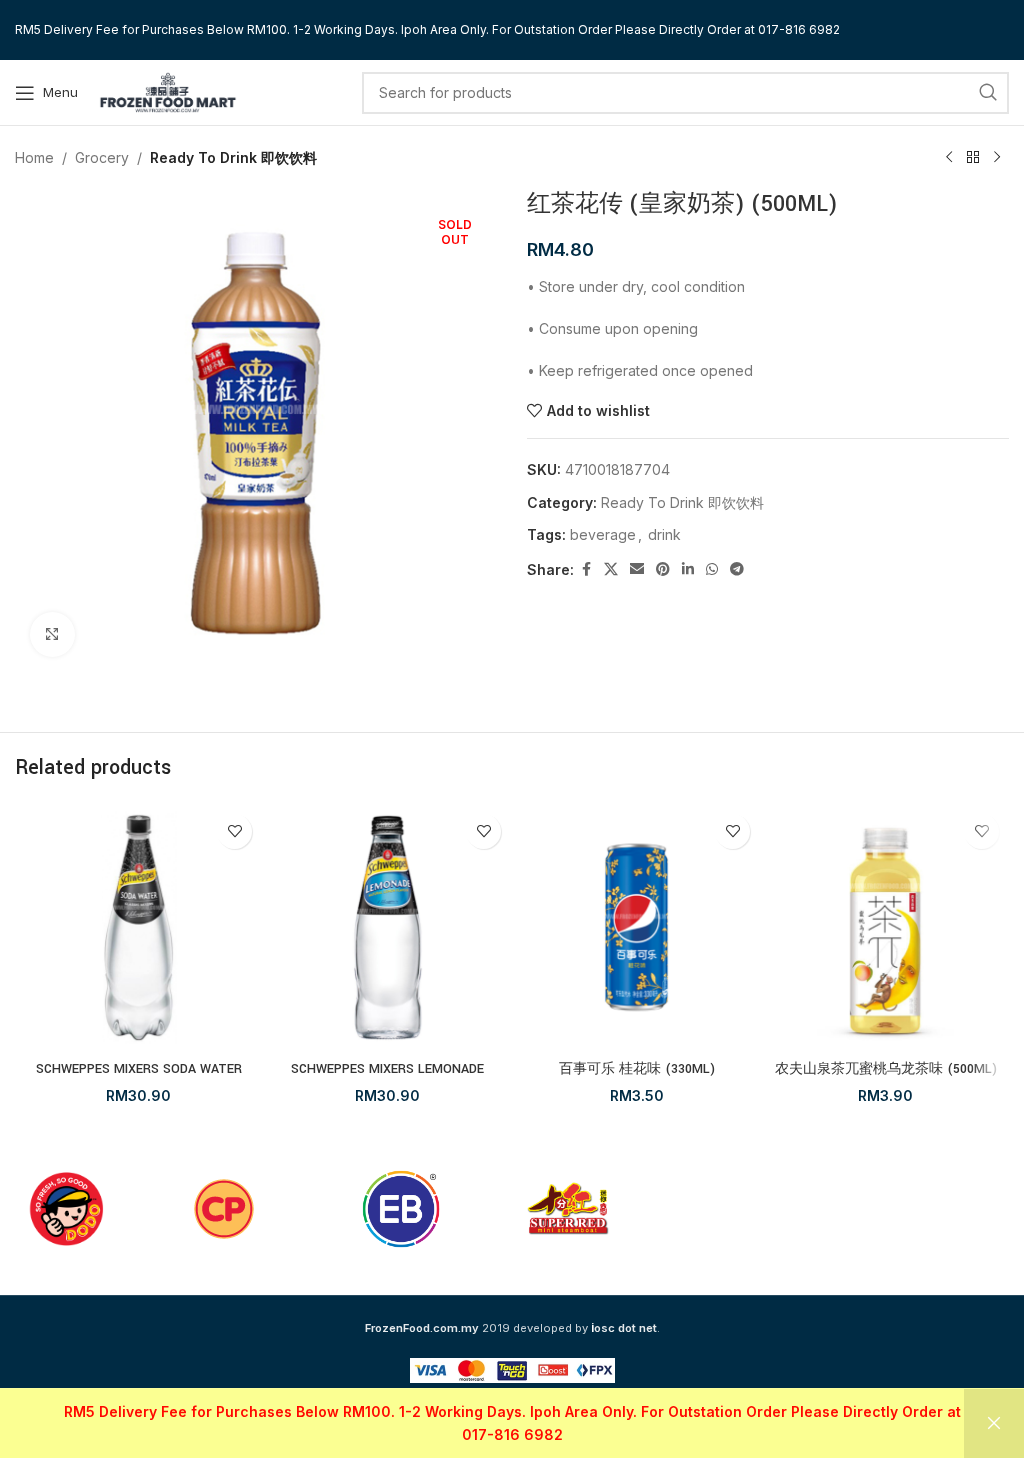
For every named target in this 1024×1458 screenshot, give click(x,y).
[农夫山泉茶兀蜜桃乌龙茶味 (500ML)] (885, 927)
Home (34, 157)
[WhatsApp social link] (712, 569)
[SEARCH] (988, 93)
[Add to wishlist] (234, 831)
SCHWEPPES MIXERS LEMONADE (387, 1069)
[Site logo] (168, 90)
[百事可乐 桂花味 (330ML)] (636, 927)
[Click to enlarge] (52, 634)
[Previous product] (949, 158)
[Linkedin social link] (688, 569)
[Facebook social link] (586, 569)
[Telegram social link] (737, 569)
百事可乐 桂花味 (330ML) (637, 1069)
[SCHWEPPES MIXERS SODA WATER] (138, 927)
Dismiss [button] (994, 1423)
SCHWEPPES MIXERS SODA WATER (139, 1069)
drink (664, 534)
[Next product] (997, 158)
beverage (603, 534)
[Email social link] (637, 569)
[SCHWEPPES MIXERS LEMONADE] (387, 927)
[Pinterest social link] (663, 569)
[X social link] (611, 569)
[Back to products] (973, 158)
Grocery (102, 157)
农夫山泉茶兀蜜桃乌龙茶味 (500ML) (886, 1069)
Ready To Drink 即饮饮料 (233, 157)
